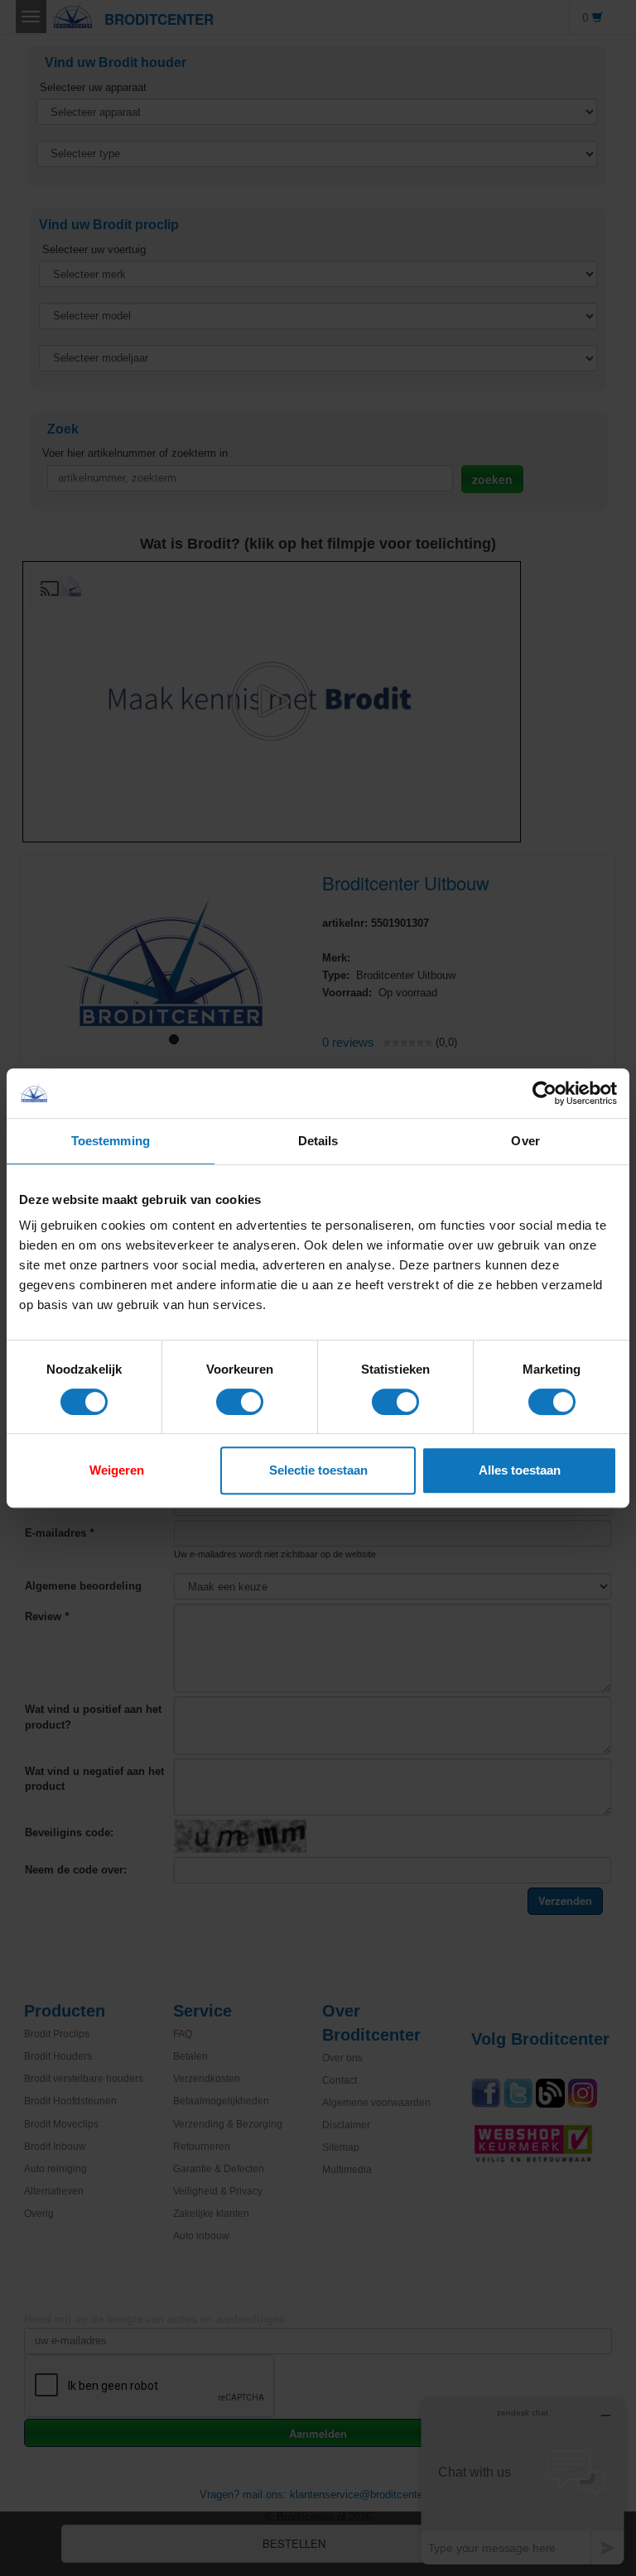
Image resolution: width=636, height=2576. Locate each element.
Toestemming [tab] (111, 1141)
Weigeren (117, 1470)
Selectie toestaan (318, 1470)
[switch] (240, 1402)
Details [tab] (318, 1141)
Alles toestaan (520, 1470)
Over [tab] (525, 1141)
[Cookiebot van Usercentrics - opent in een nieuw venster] (544, 1093)
